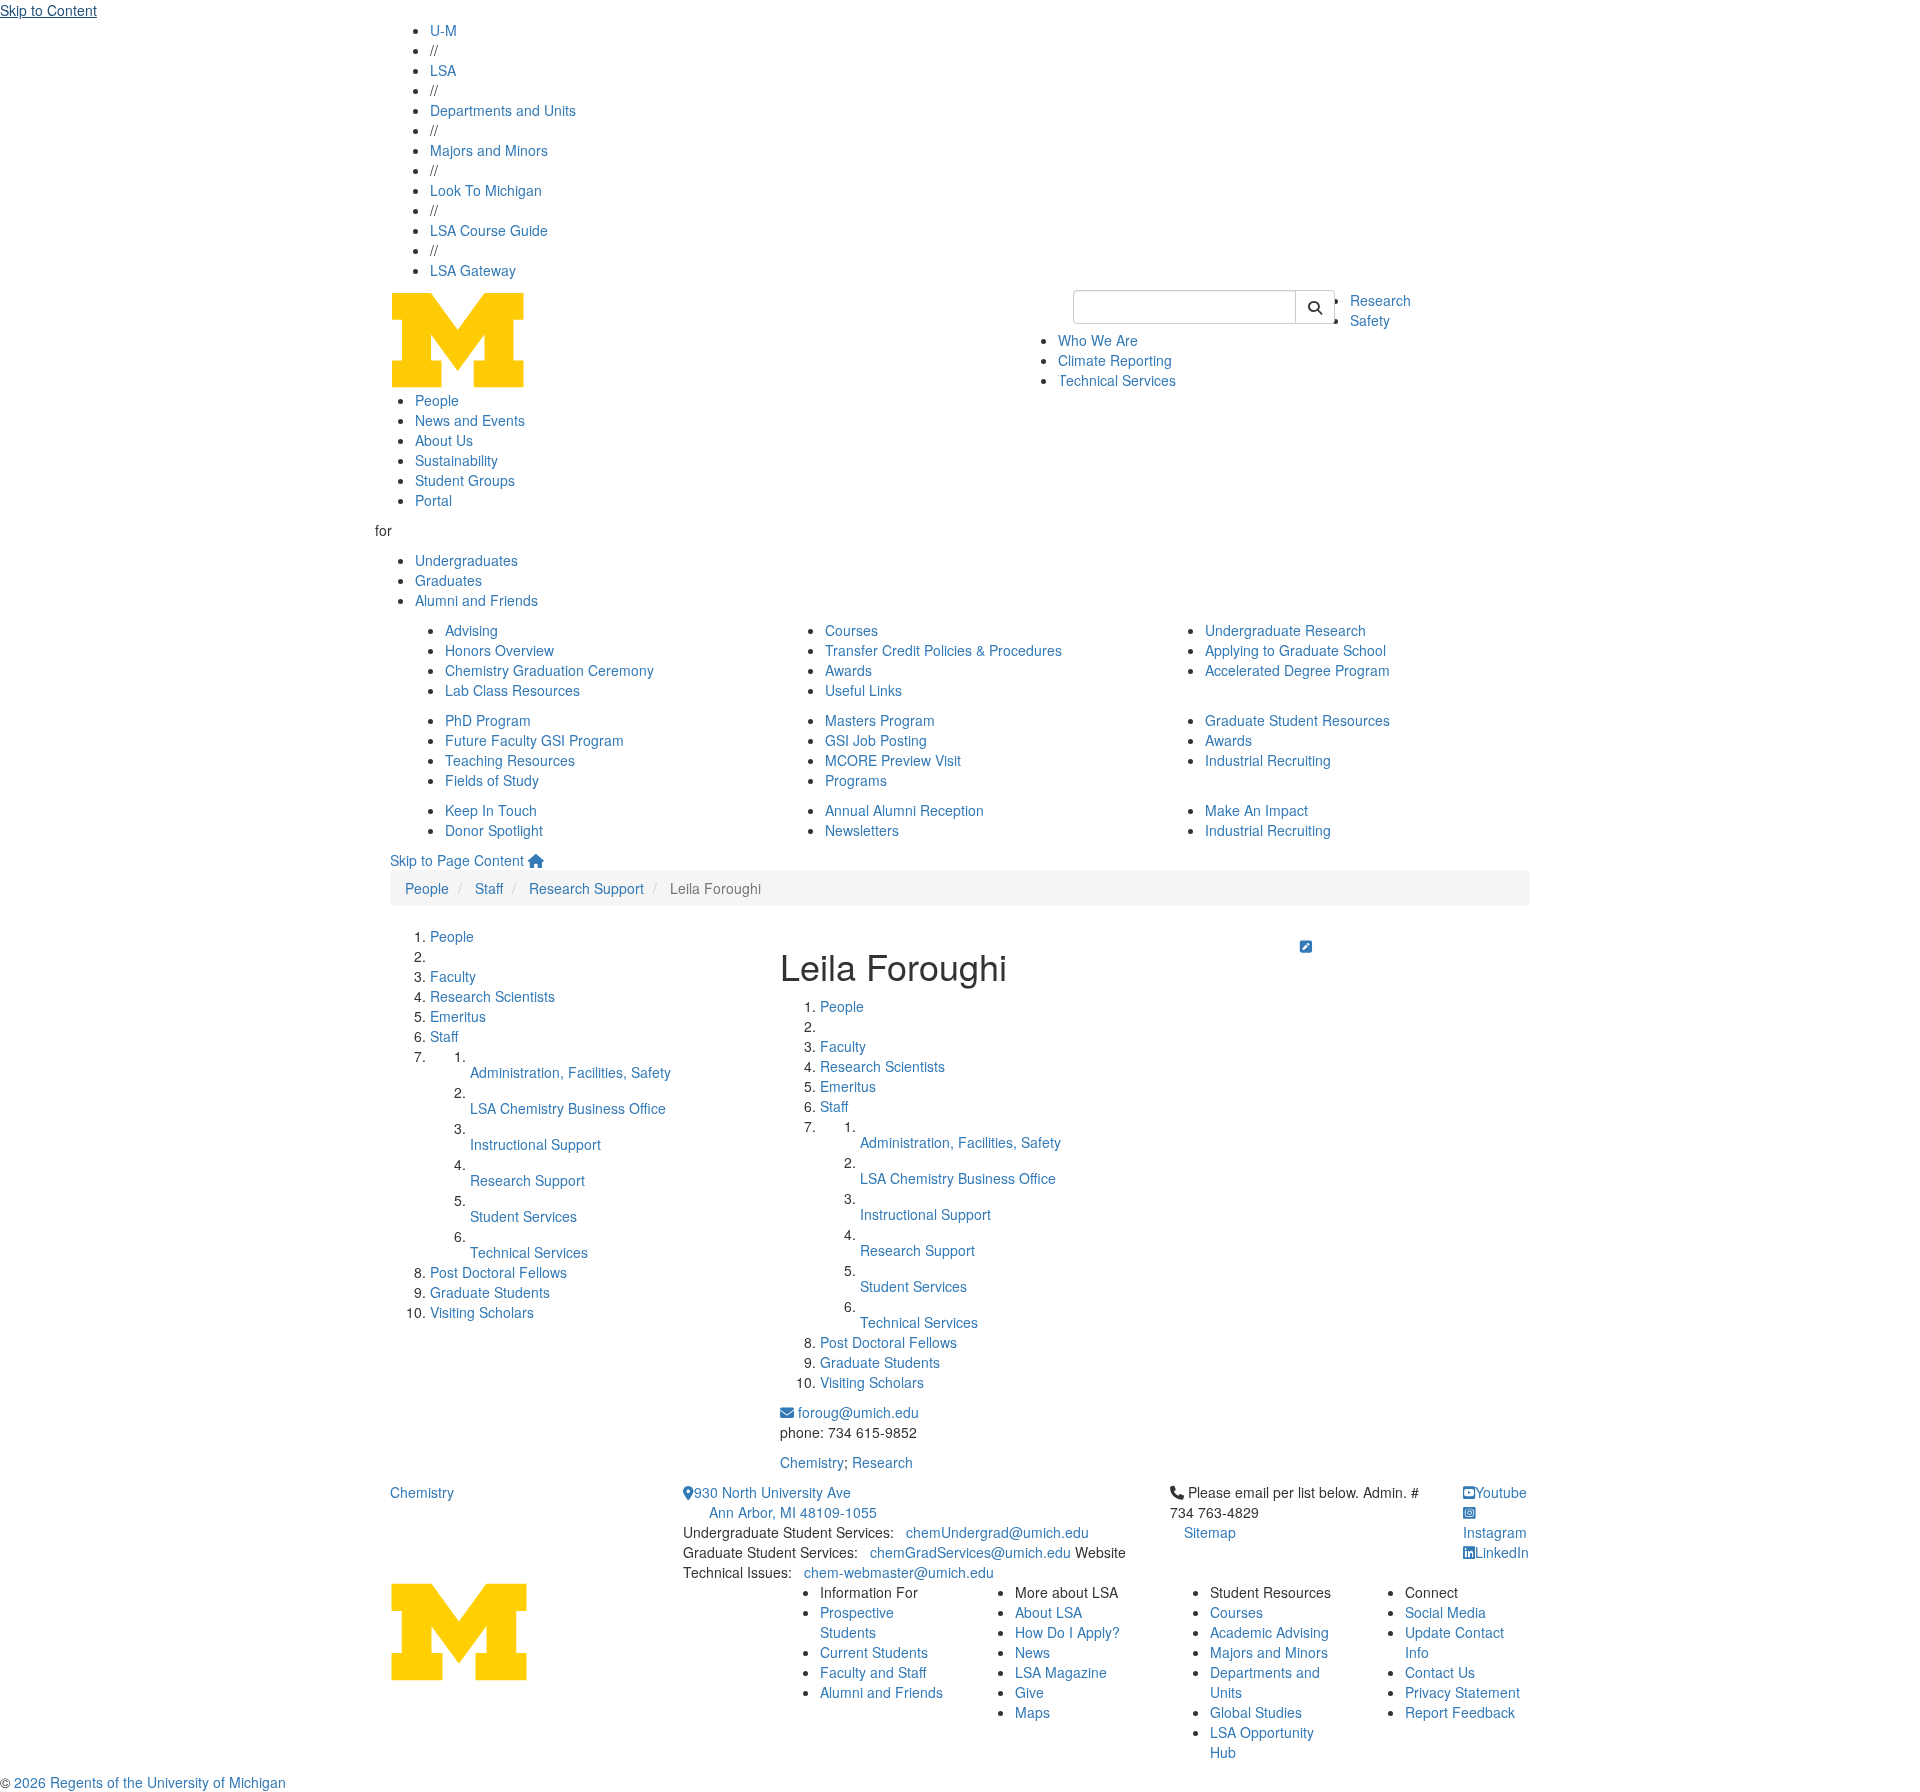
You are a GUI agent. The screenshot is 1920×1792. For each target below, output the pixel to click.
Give (1029, 1692)
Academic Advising (1269, 1632)
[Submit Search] (1315, 307)
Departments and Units (503, 110)
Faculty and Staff (873, 1672)
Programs (856, 780)
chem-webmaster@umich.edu (899, 1572)
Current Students (874, 1652)
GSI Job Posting (876, 740)
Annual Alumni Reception (904, 810)
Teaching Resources (510, 760)
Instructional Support (535, 1144)
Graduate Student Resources (1297, 720)
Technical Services (1117, 380)
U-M (443, 30)
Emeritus (458, 1016)
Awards (848, 670)
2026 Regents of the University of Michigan (150, 1782)
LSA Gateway (473, 270)
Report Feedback (1460, 1712)
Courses (851, 630)
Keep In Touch (491, 810)
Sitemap (1210, 1532)
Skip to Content (48, 10)
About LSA (1048, 1612)
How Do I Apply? (1067, 1632)
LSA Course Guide (489, 230)
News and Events (470, 420)
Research (1380, 300)
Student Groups (465, 480)
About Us (444, 440)
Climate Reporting (1115, 360)
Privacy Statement (1462, 1692)
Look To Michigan (486, 190)
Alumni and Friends (476, 600)
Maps (1032, 1712)
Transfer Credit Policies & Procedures (943, 650)
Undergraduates (466, 560)
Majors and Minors (489, 150)
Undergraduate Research (1285, 630)
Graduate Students (490, 1292)
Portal (433, 500)
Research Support (586, 888)
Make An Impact (1256, 810)
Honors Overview (499, 650)
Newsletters (862, 830)
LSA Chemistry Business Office (568, 1108)
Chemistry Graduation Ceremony (549, 670)
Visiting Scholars (482, 1312)
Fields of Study (492, 780)
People (437, 400)
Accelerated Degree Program (1297, 670)
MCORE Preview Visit (893, 760)
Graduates (448, 580)
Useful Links (863, 690)
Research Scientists (492, 996)
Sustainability (456, 460)
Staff (489, 888)
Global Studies (1256, 1712)
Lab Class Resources (512, 690)
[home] (536, 860)
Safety (1370, 320)
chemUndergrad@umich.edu (997, 1532)
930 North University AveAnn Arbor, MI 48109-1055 (785, 1502)
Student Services (523, 1216)
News (1032, 1652)
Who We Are (1098, 340)
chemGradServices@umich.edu (970, 1552)
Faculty (453, 976)
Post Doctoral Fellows (498, 1272)
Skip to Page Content (457, 860)
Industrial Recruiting (1268, 760)
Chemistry (812, 1462)
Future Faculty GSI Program (534, 740)
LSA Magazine (1061, 1672)
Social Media (1445, 1612)
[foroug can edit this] (1306, 946)
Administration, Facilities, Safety (570, 1072)
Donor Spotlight (494, 830)
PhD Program (488, 720)
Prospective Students (857, 1622)
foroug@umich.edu (856, 1412)
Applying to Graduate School (1295, 650)
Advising (471, 630)
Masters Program (880, 720)
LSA (443, 70)
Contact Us (1440, 1672)
